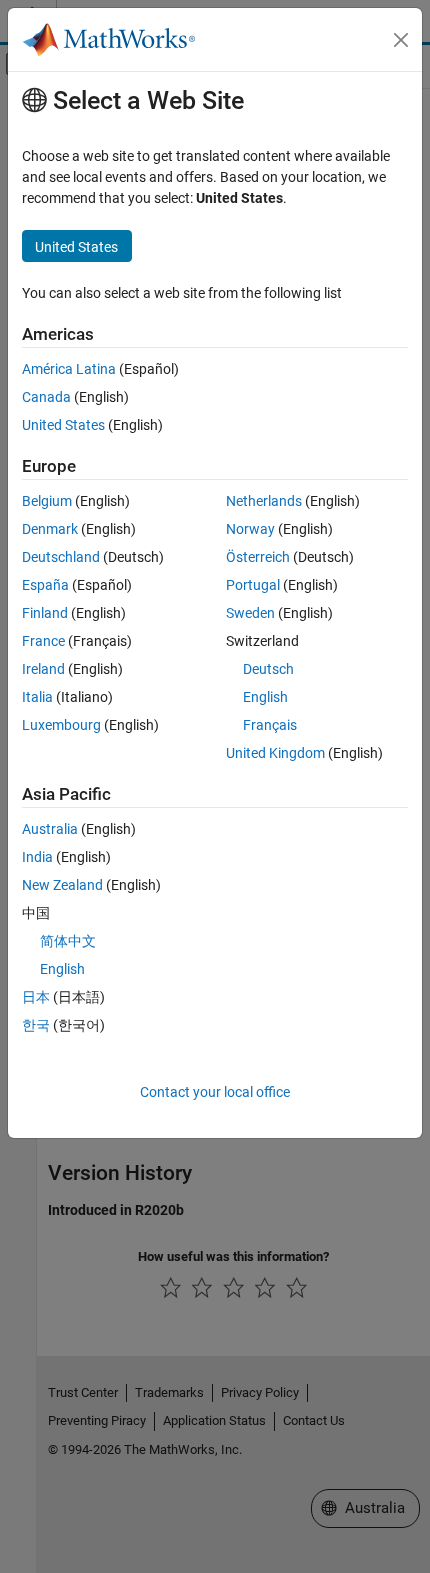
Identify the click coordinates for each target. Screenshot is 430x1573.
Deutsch (268, 669)
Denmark (50, 529)
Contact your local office (215, 1092)
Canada (46, 397)
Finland (45, 613)
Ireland (43, 669)
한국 (36, 1025)
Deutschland (61, 557)
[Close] (401, 40)
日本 (36, 997)
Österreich (258, 557)
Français (270, 725)
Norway (250, 529)
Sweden (250, 613)
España (45, 585)
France (43, 641)
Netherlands (264, 501)
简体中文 (68, 941)
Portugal (253, 585)
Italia (37, 697)
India (37, 857)
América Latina (69, 369)
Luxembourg (61, 725)
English (265, 697)
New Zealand (62, 885)
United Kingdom (275, 753)
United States (63, 425)
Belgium (47, 501)
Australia (50, 829)
